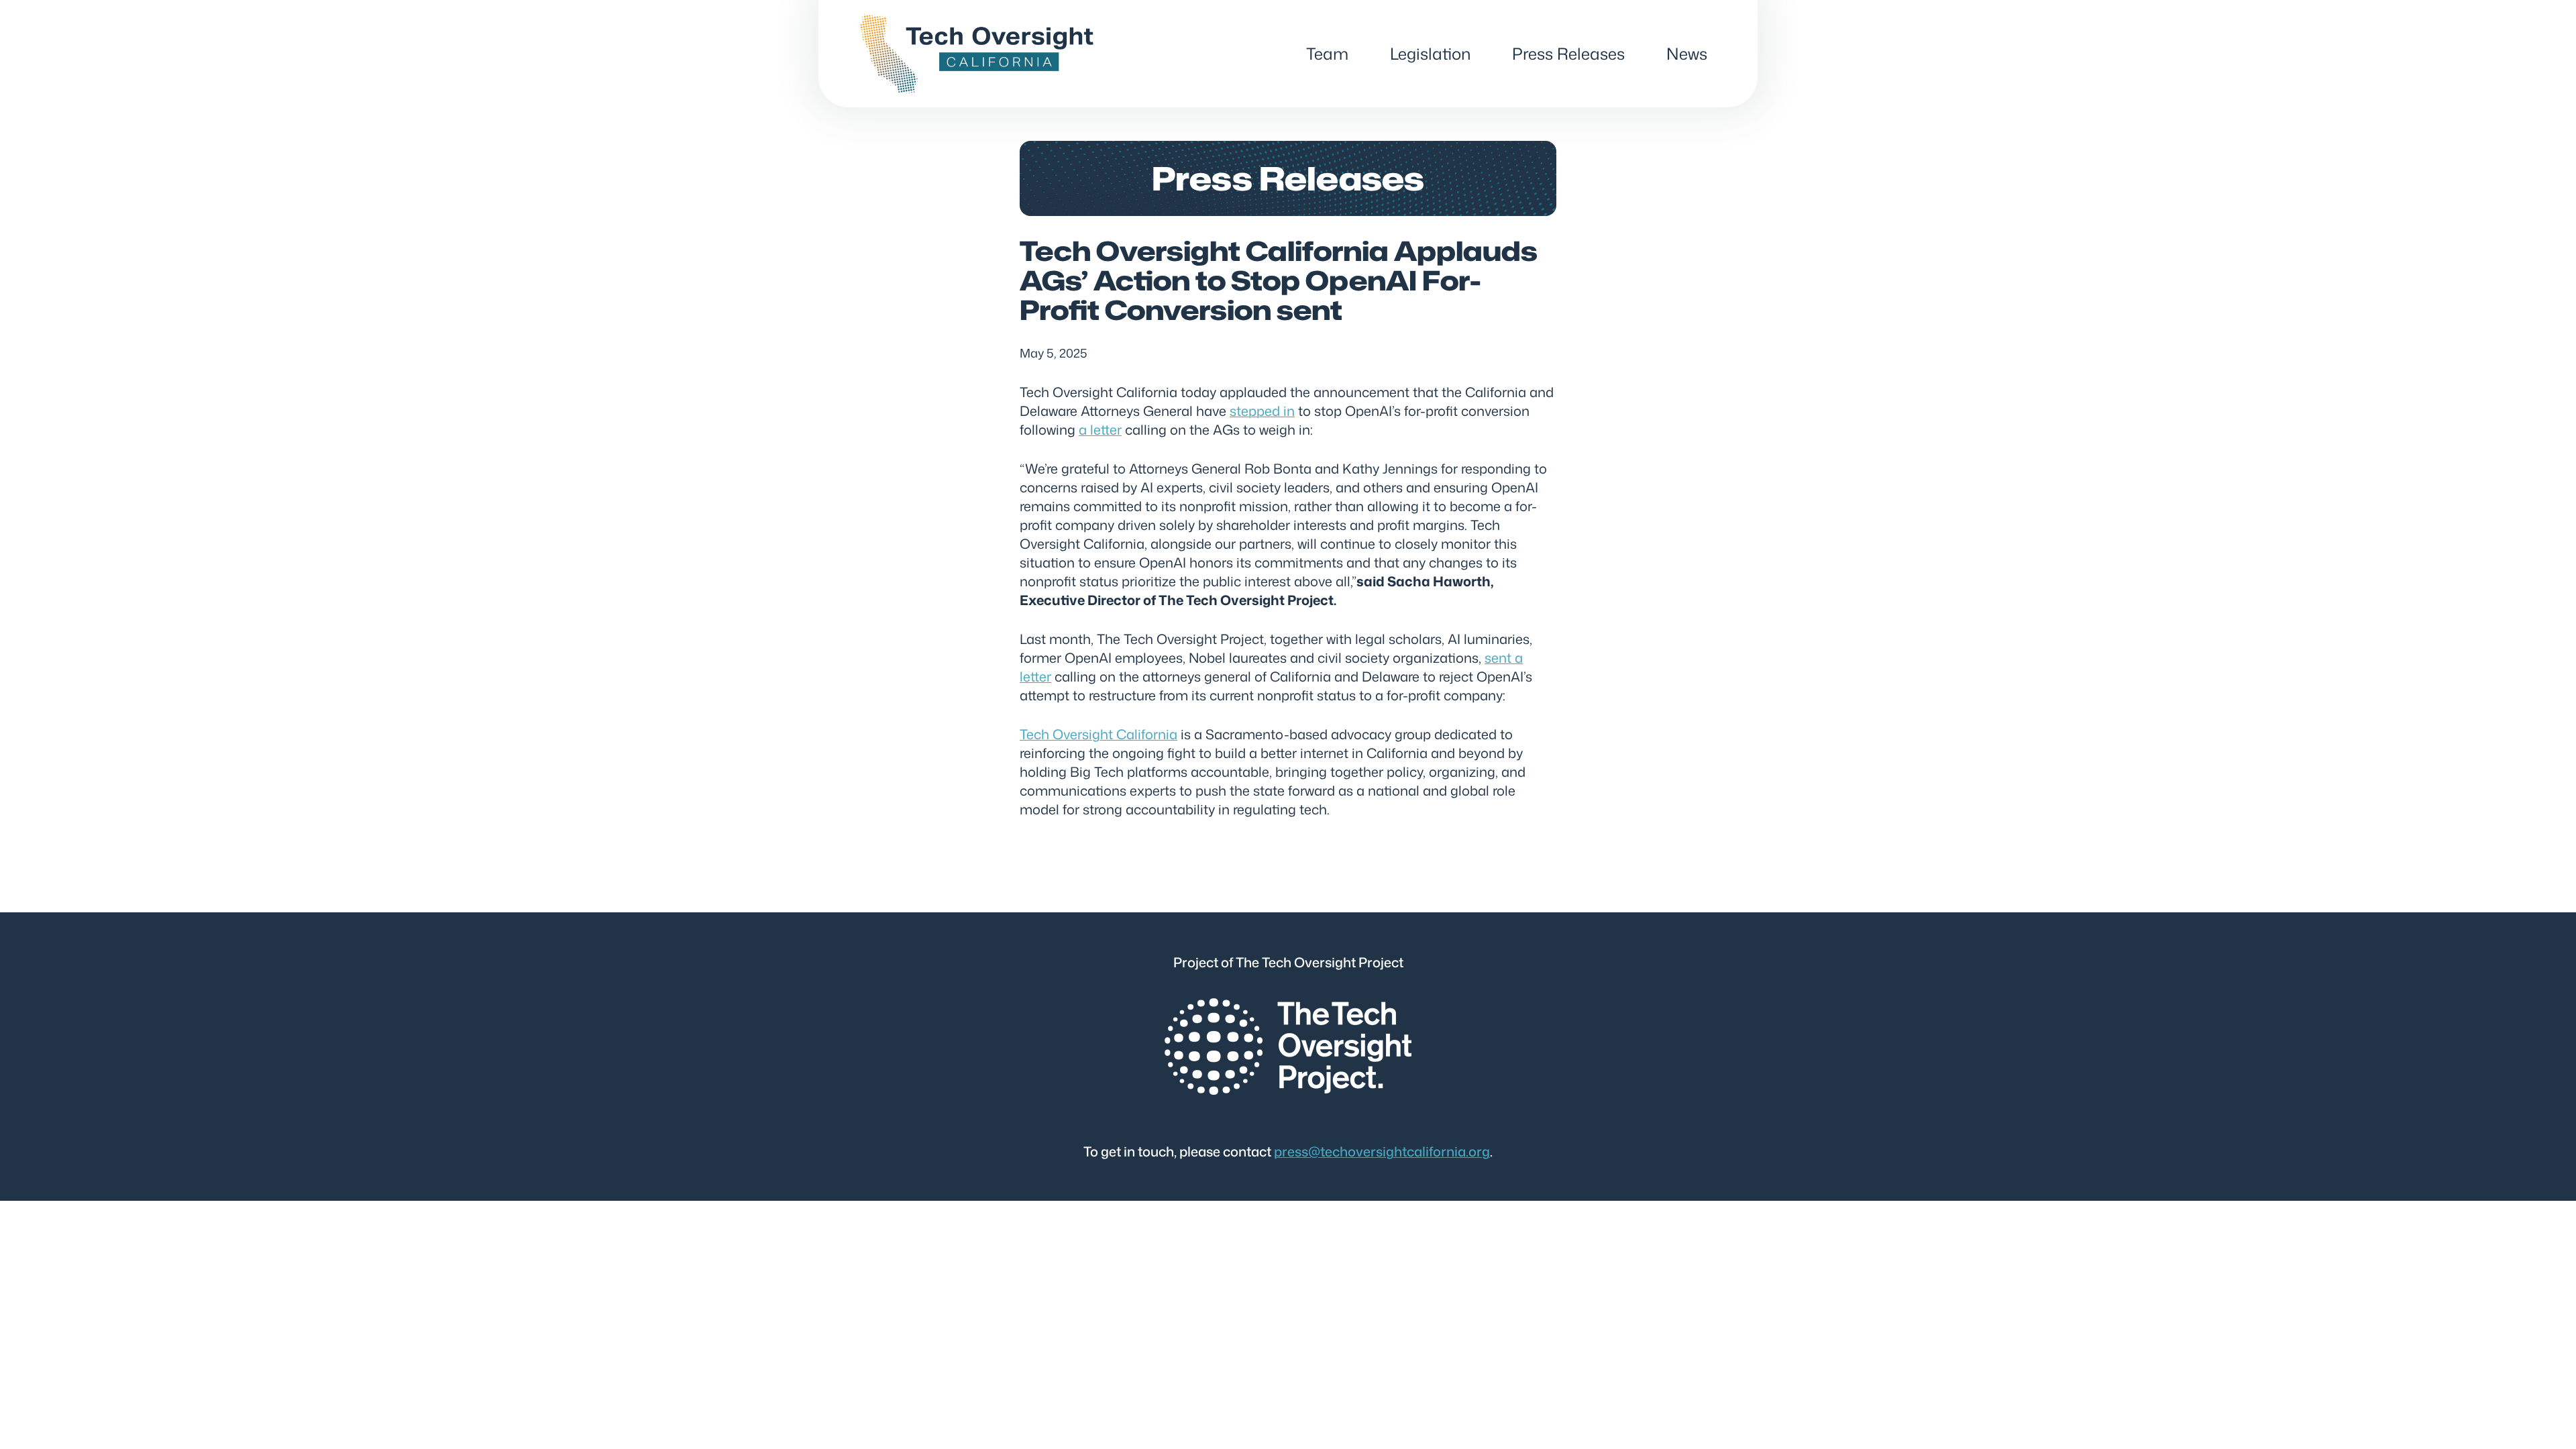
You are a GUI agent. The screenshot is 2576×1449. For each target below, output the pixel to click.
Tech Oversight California (1098, 734)
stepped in (1262, 411)
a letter (1100, 429)
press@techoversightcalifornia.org (1382, 1151)
